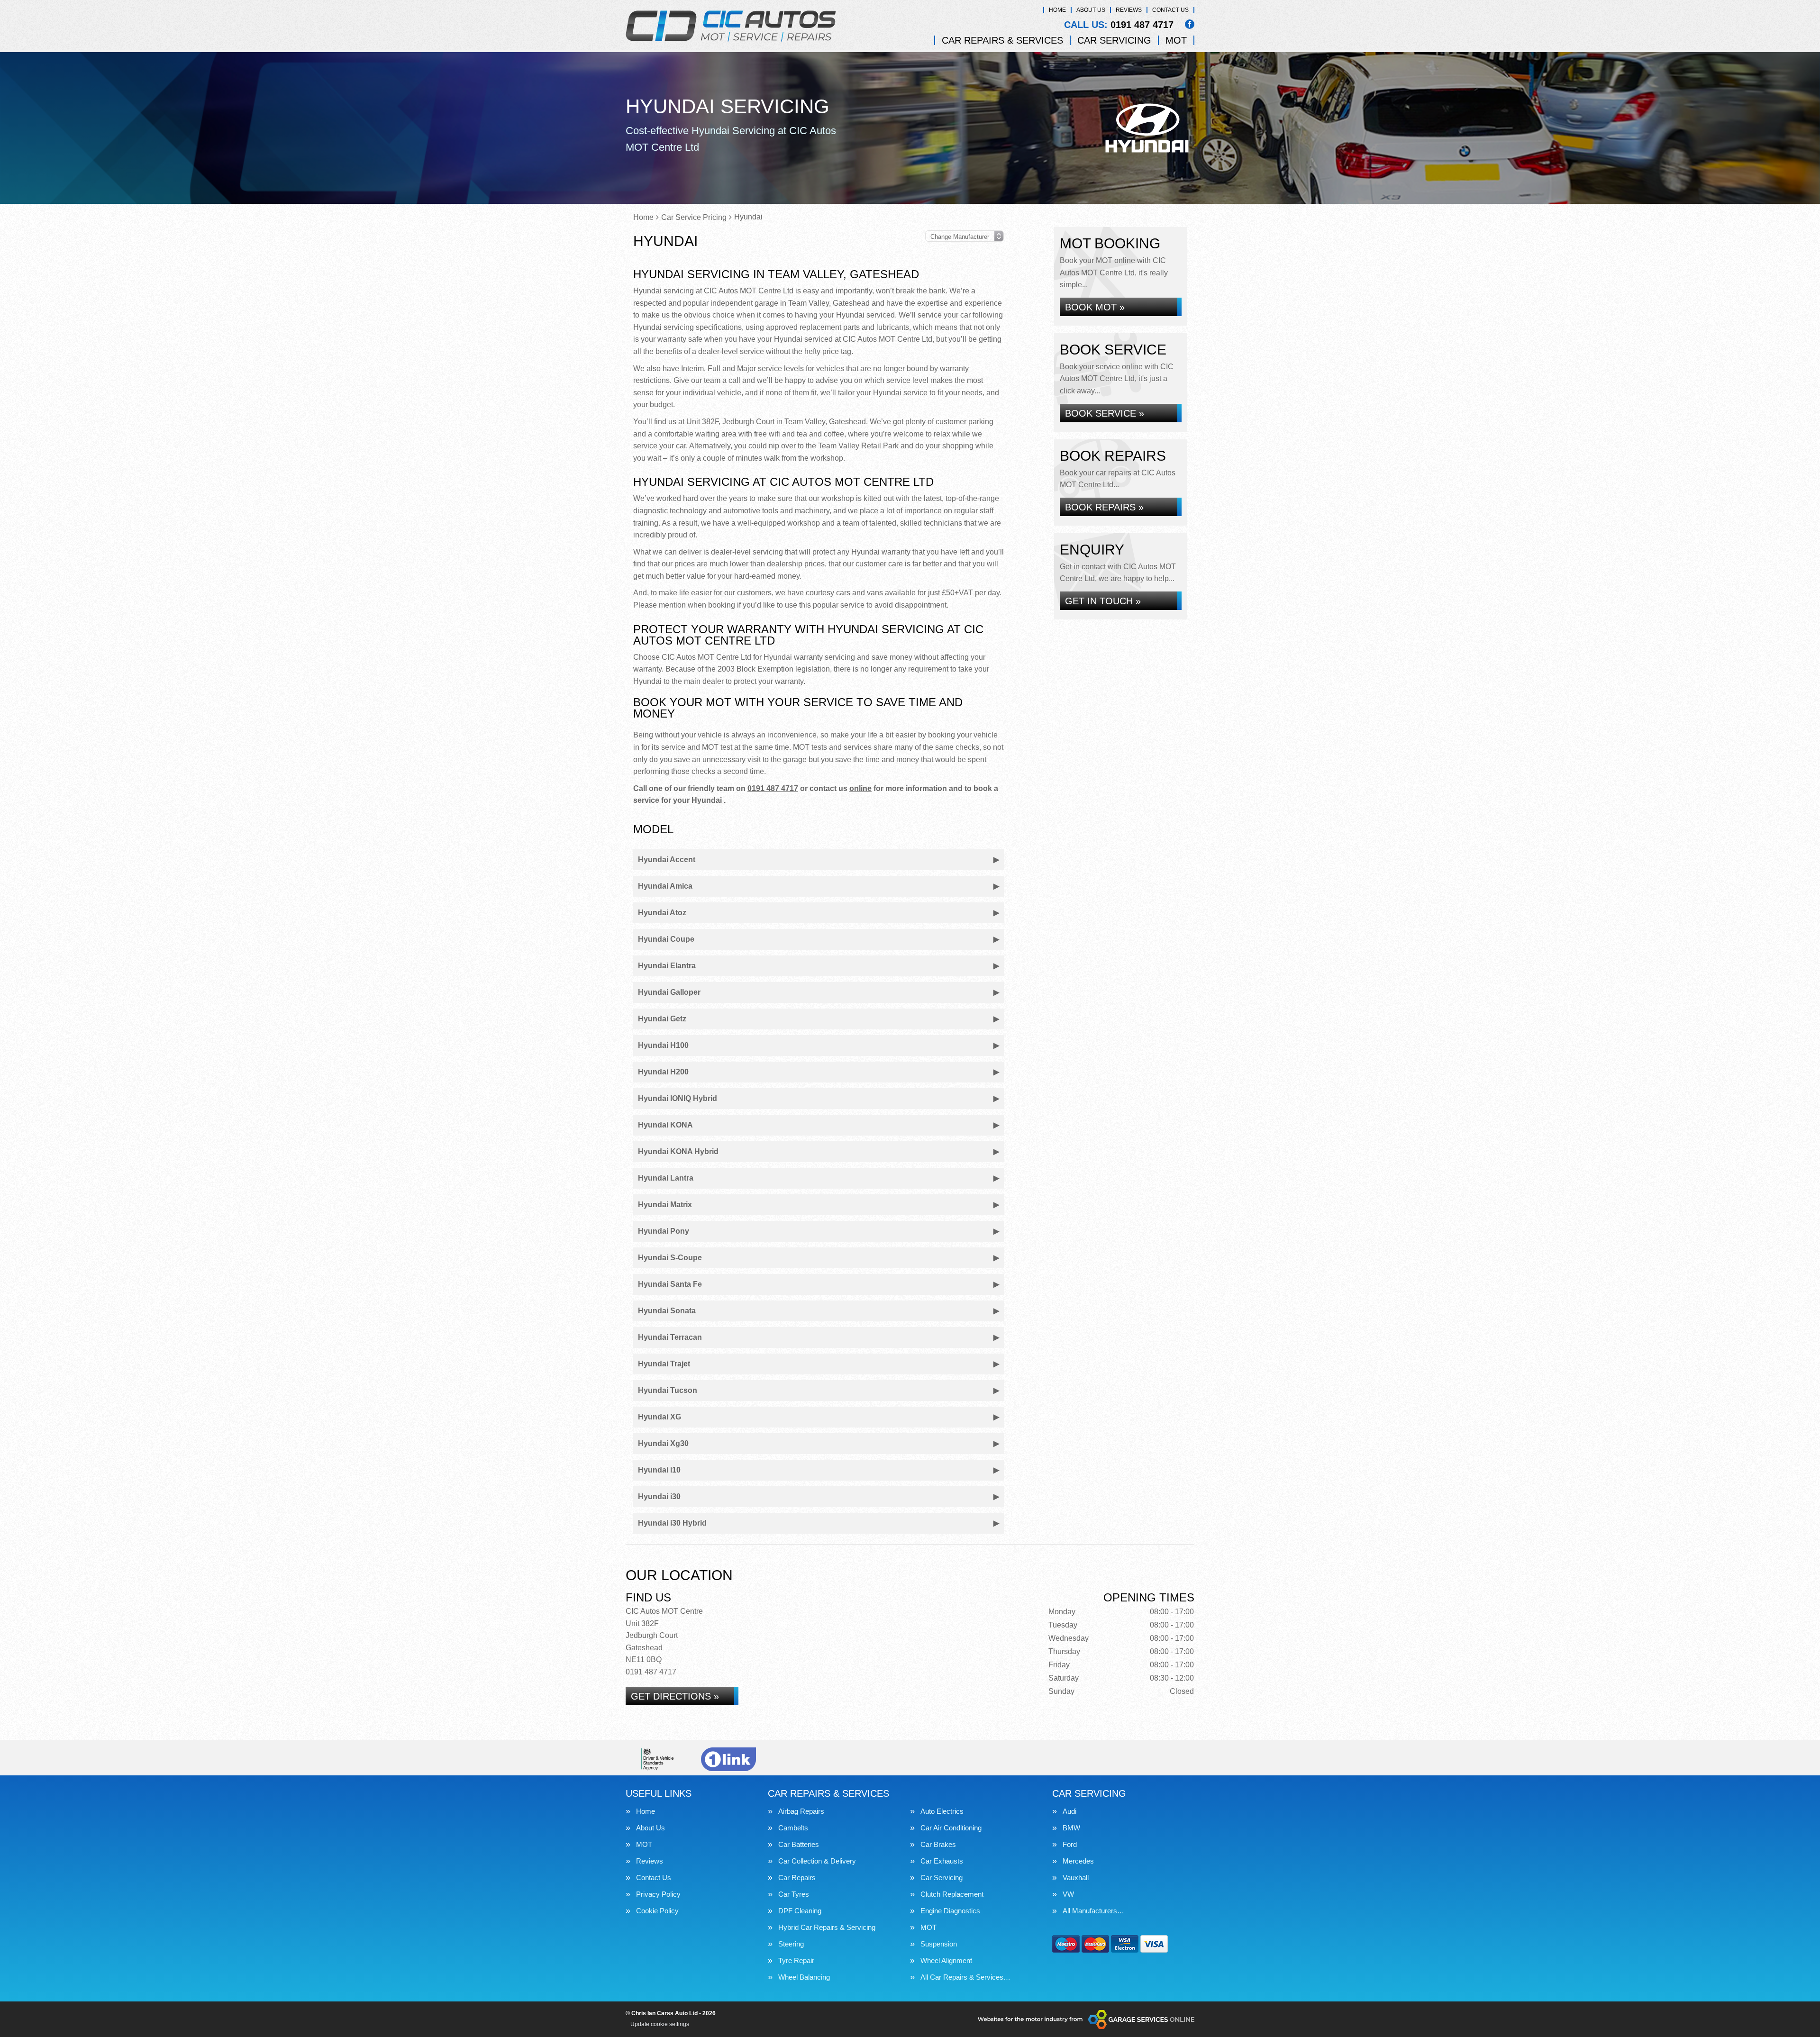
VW (1068, 1894)
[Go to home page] (731, 26)
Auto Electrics (942, 1811)
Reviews (1129, 10)
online (860, 788)
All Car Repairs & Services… (965, 1977)
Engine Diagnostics (950, 1911)
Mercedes (1078, 1861)
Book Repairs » (1104, 507)
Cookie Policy (657, 1911)
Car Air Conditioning (951, 1828)
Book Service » (1105, 413)
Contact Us (1170, 10)
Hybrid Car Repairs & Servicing (827, 1927)
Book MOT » (1095, 307)
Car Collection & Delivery (817, 1861)
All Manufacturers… (1093, 1911)
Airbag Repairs (801, 1811)
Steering (791, 1944)
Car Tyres (794, 1894)
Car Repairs (797, 1878)
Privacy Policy (658, 1894)
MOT (1176, 40)
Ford (1070, 1844)
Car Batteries (799, 1844)
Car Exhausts (942, 1861)
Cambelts (793, 1828)
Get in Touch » (1103, 601)
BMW (1071, 1828)
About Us (1091, 10)
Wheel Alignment (946, 1960)
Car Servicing (1114, 40)
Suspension (939, 1944)
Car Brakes (938, 1844)
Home (1057, 10)
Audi (1069, 1811)
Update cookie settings (660, 2024)
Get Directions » (675, 1696)
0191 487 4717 (1119, 25)
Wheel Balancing (804, 1977)
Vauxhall (1076, 1878)
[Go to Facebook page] (1190, 24)
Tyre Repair (796, 1960)
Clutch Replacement (952, 1894)
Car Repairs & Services (1002, 40)
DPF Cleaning (800, 1911)
